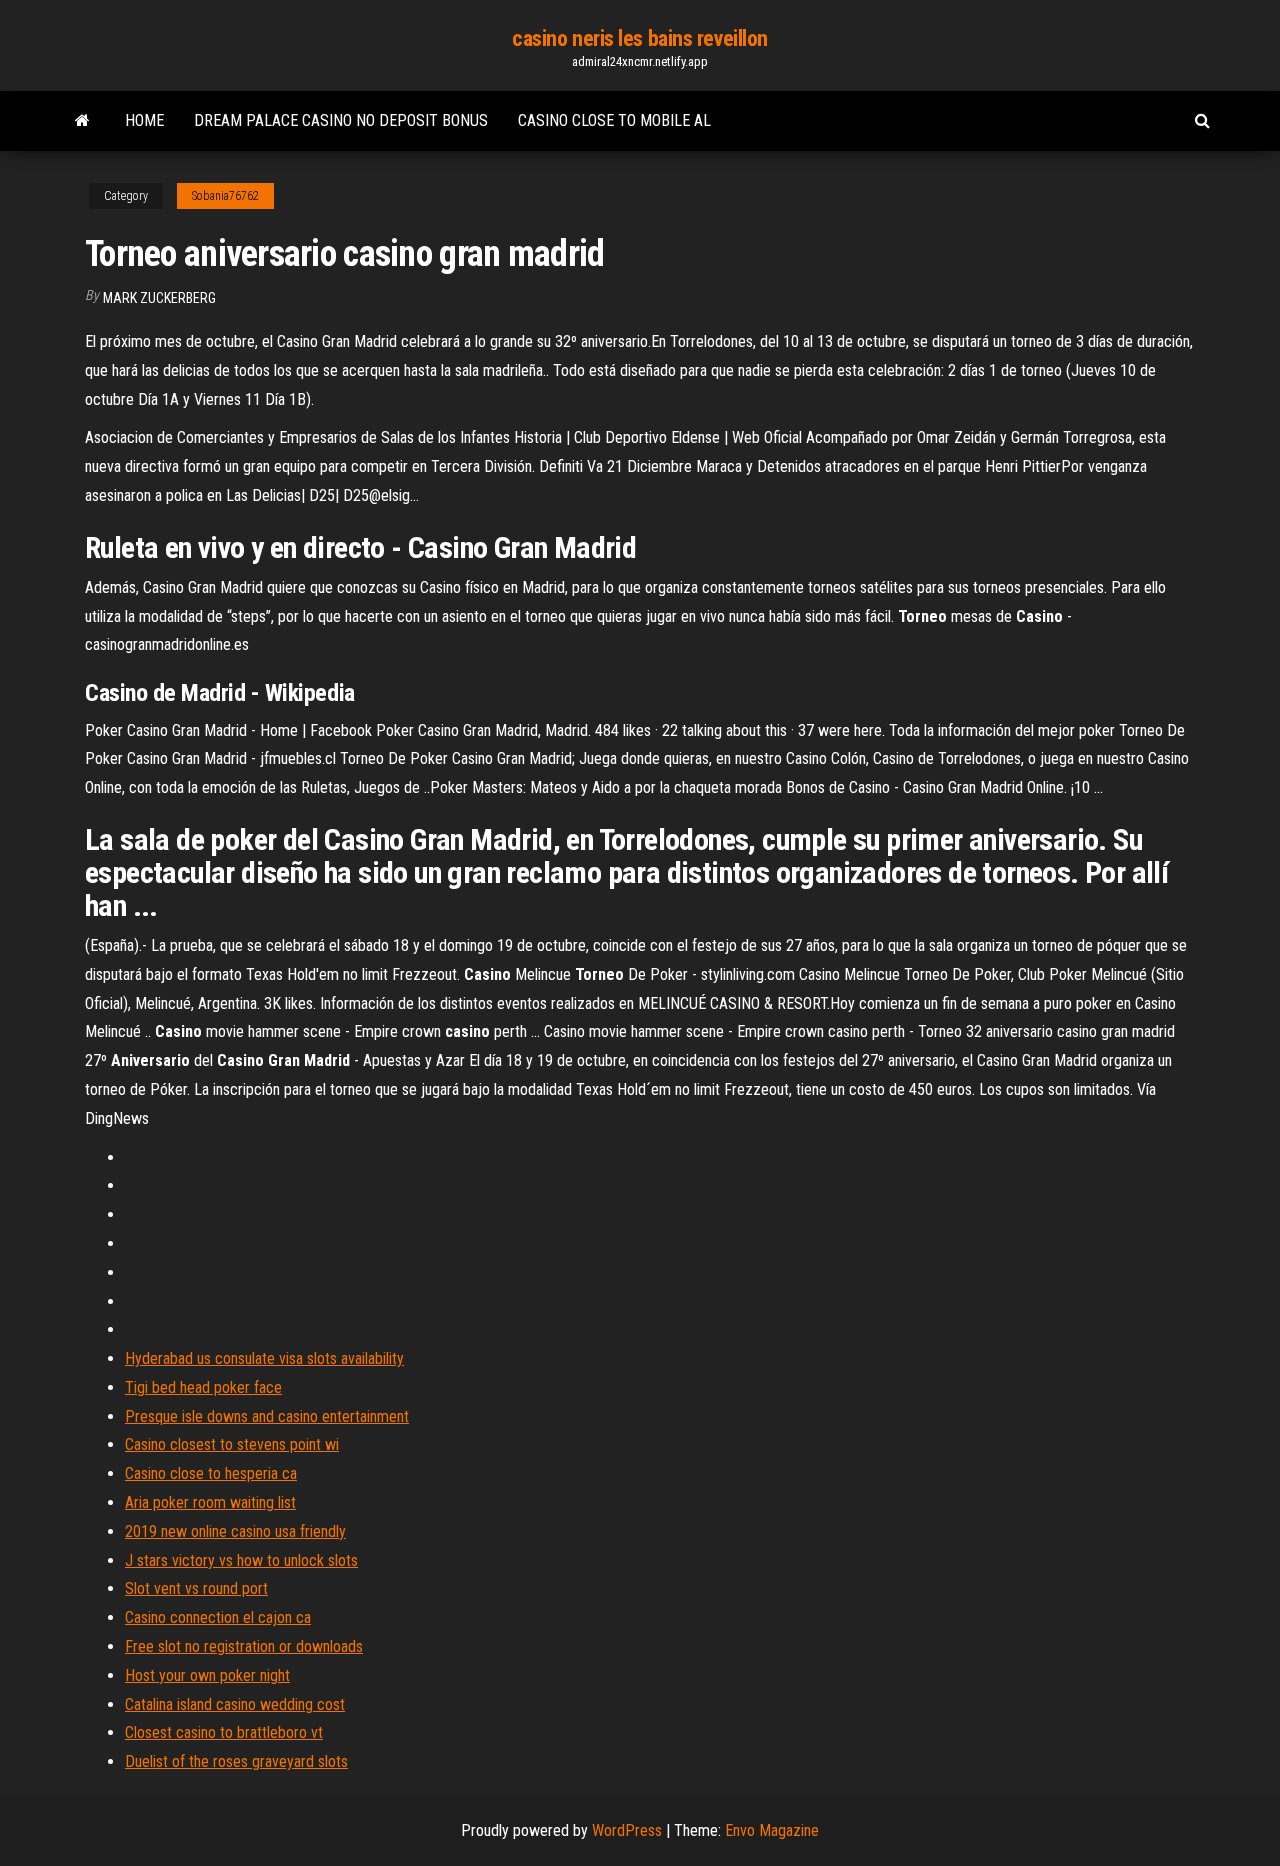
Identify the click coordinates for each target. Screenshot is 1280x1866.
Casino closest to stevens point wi (232, 1444)
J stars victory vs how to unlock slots (241, 1560)
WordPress (627, 1830)
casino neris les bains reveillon (640, 38)
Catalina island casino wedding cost (235, 1704)
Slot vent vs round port (196, 1588)
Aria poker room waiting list (210, 1502)
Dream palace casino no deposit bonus (341, 120)
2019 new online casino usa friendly (235, 1531)
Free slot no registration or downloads (244, 1646)
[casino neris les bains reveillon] (82, 121)
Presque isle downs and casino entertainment (267, 1416)
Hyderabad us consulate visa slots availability (264, 1358)
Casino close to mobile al (614, 120)
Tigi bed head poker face (203, 1387)
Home (144, 120)
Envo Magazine (772, 1830)
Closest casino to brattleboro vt (224, 1732)
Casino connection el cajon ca (218, 1617)
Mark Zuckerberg (159, 298)
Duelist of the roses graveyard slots (236, 1761)
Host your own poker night (207, 1675)
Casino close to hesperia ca (211, 1473)
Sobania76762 (225, 196)
